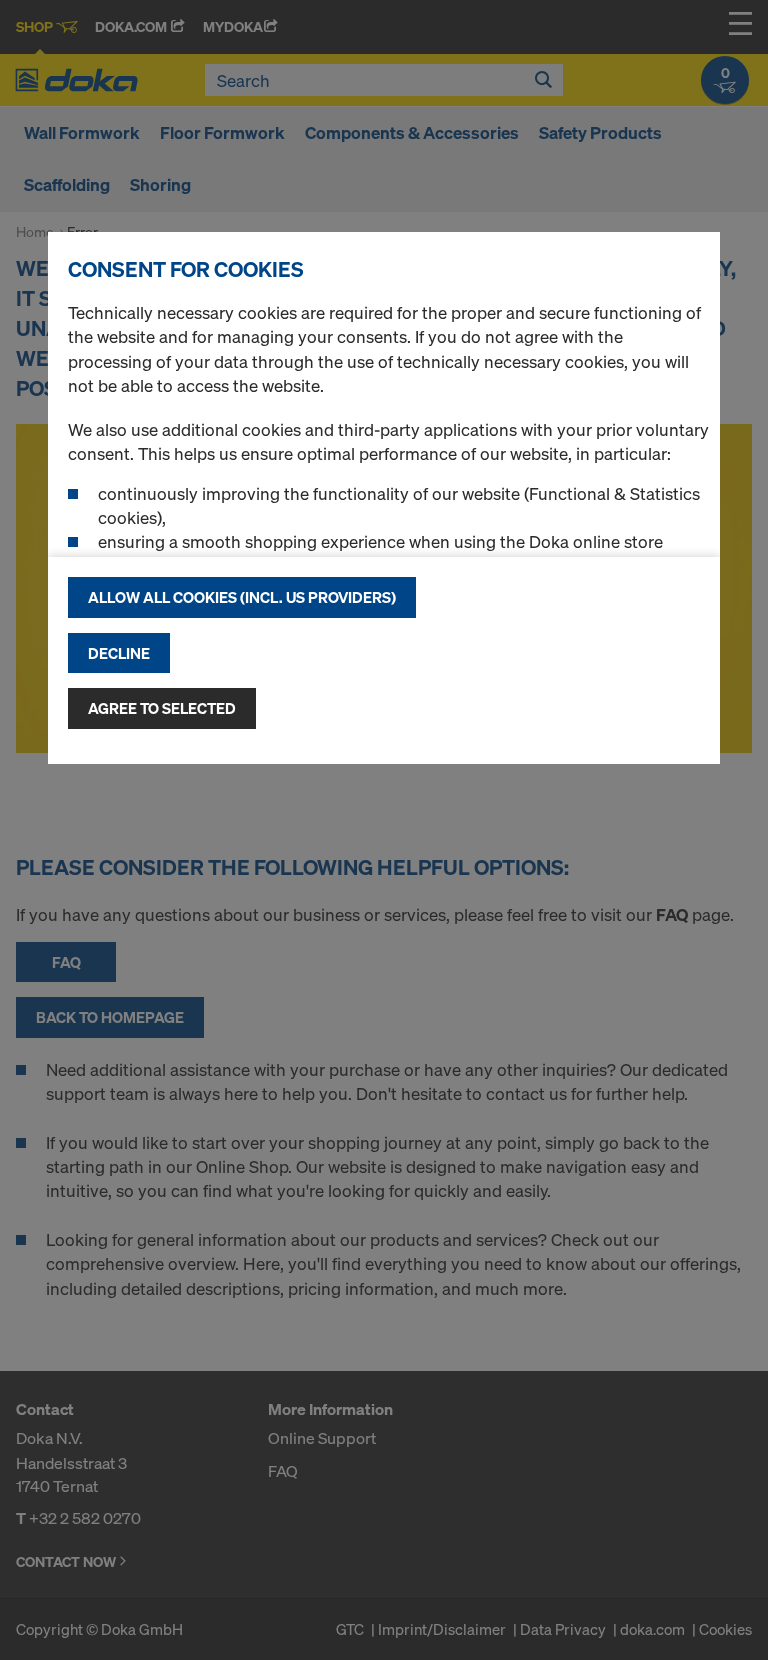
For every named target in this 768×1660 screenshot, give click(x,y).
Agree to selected (162, 708)
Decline (119, 653)
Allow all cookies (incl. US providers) (242, 597)
